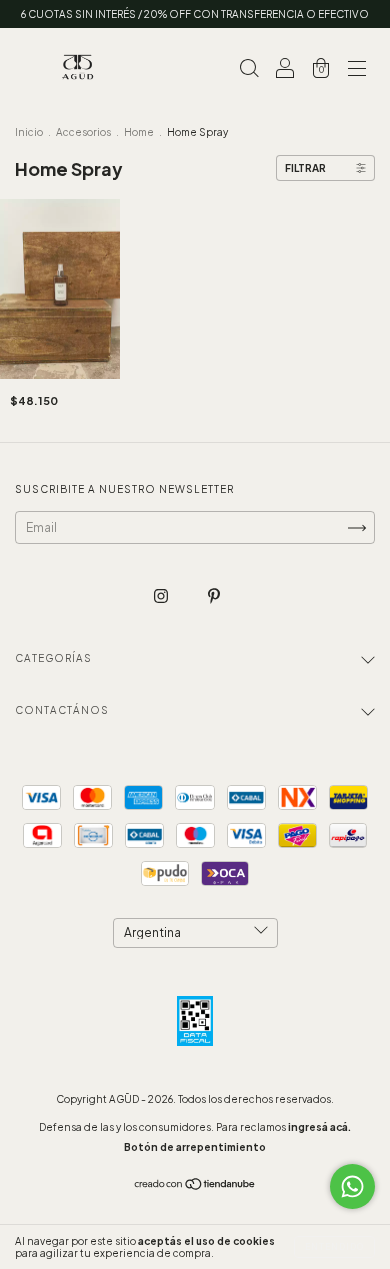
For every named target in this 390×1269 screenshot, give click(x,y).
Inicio (29, 132)
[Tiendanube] (195, 1186)
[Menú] (357, 70)
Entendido (334, 1247)
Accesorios (83, 132)
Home (139, 132)
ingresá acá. (319, 1127)
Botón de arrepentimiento (195, 1147)
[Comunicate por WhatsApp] (352, 1186)
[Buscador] (249, 70)
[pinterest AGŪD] (214, 596)
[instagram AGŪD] (162, 596)
